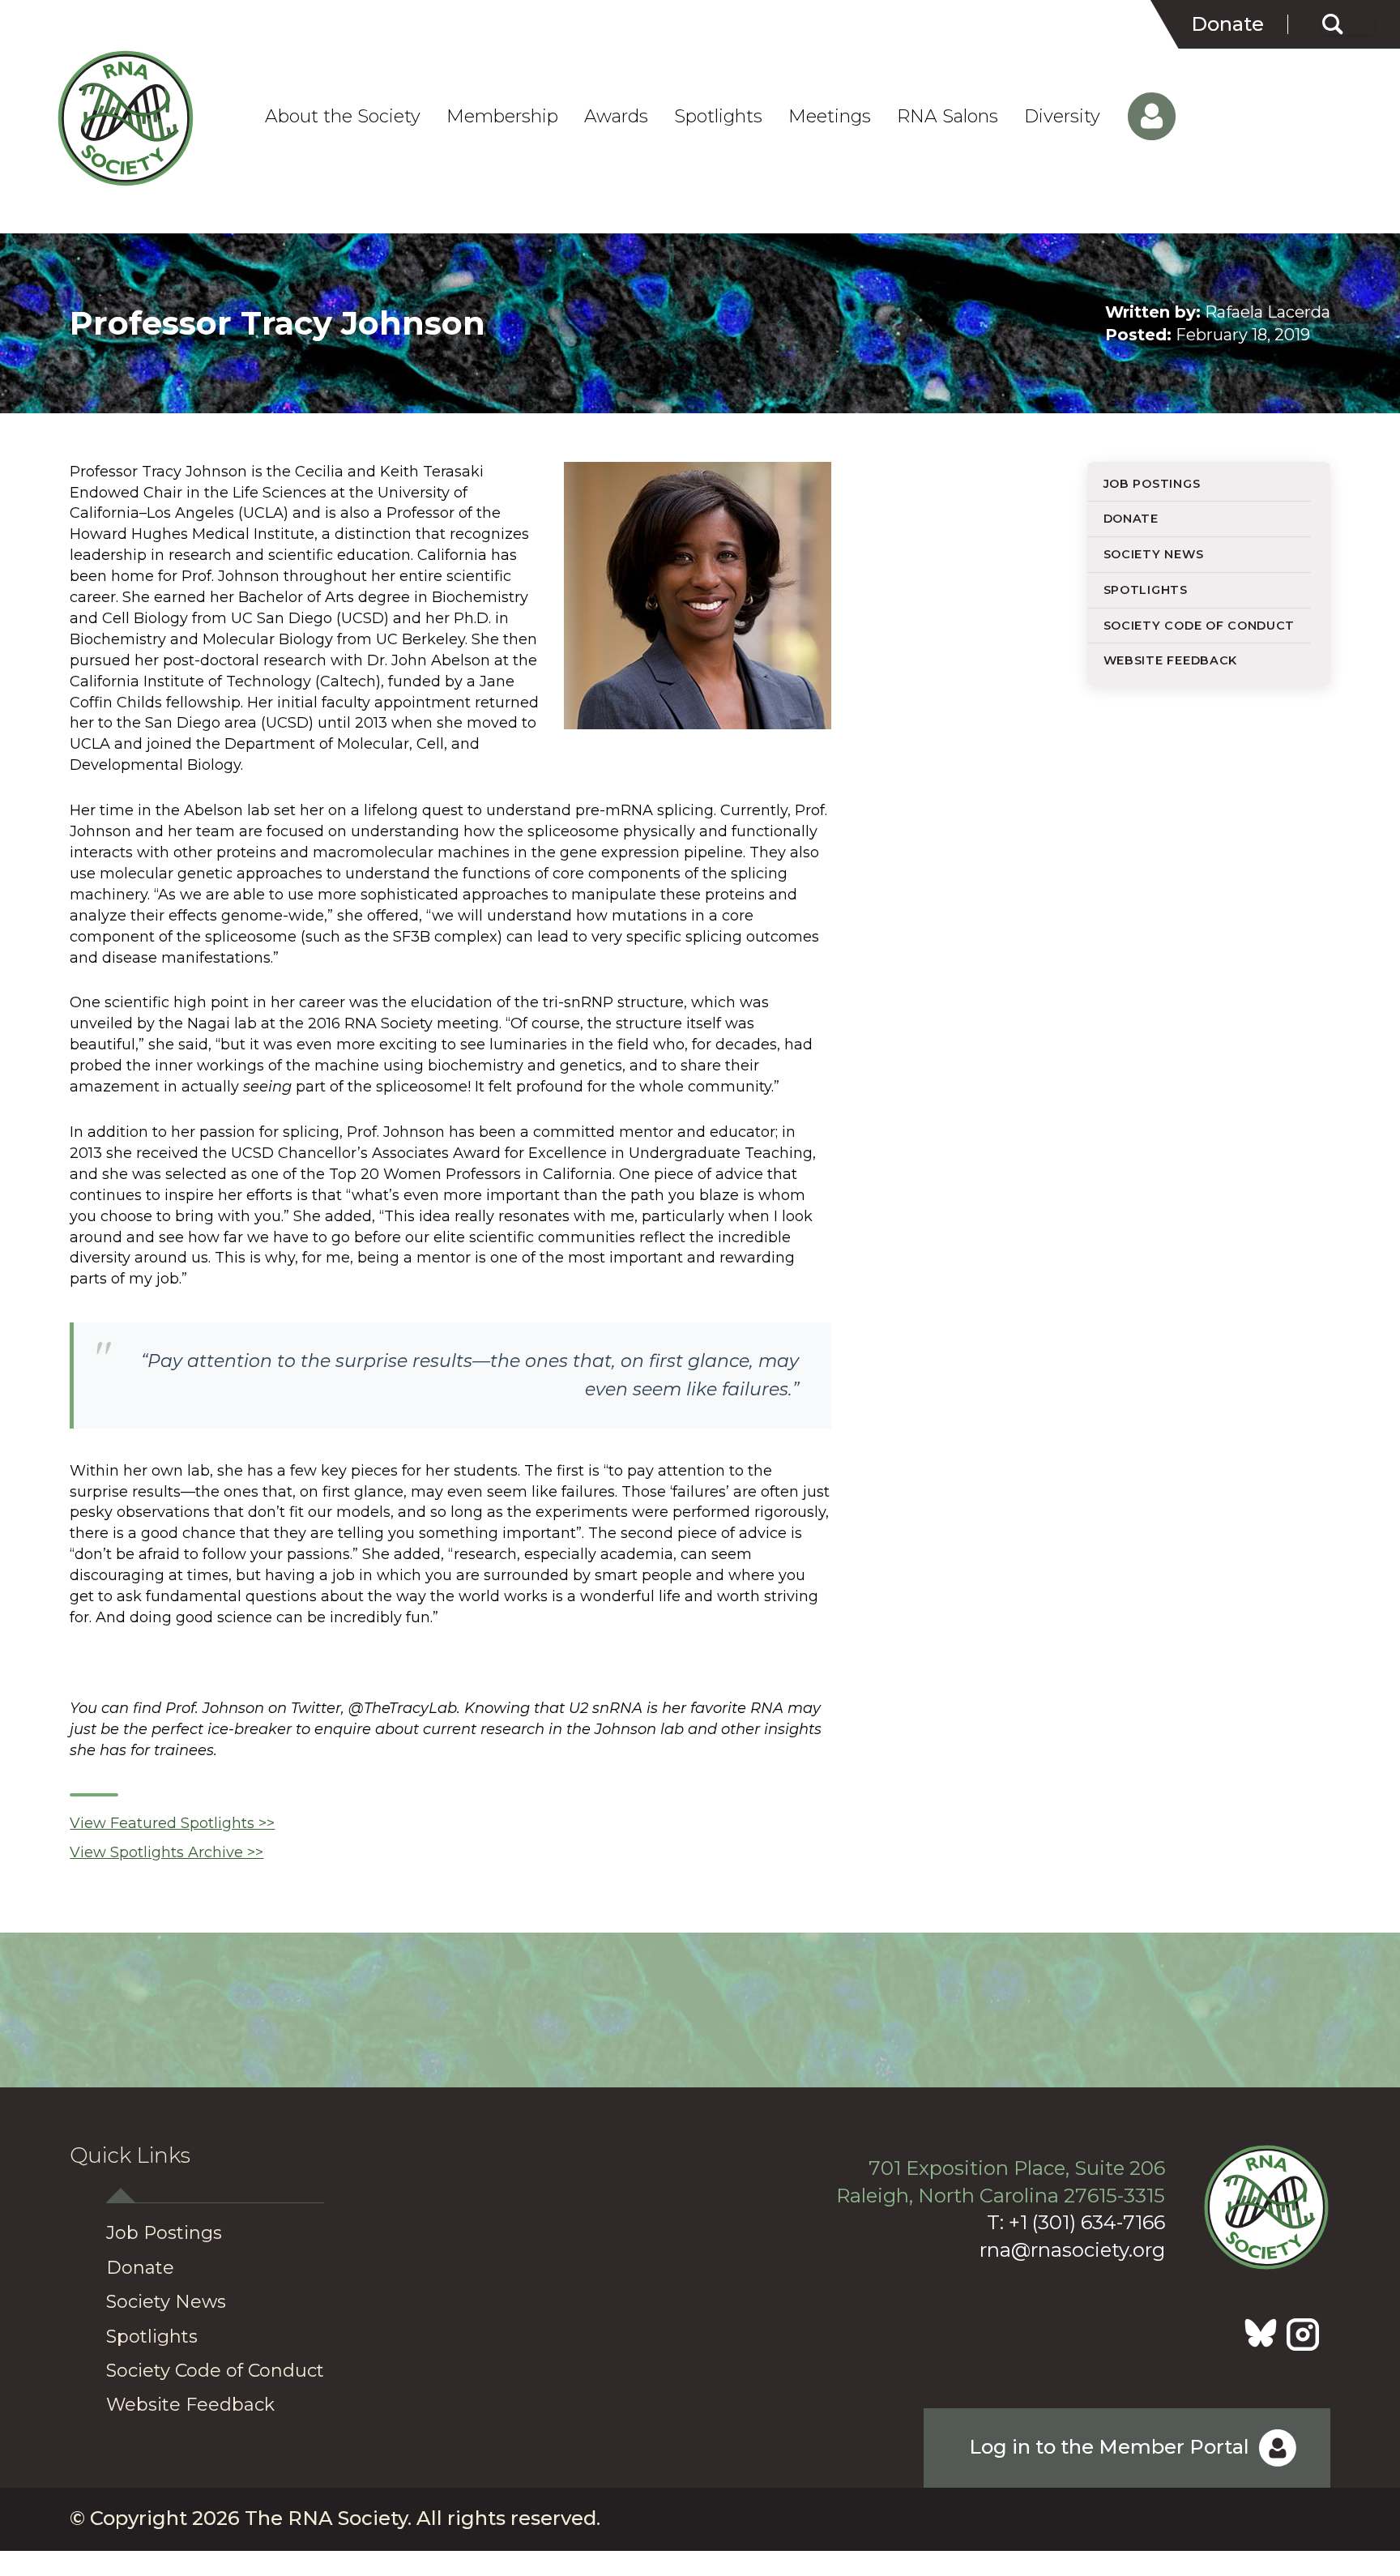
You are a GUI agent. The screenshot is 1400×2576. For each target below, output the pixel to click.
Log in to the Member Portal (1109, 2447)
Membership (502, 117)
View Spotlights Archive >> (166, 1852)
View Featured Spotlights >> (172, 1823)
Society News (1154, 554)
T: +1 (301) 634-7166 (1076, 2222)
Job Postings (1152, 484)
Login (1141, 117)
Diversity (1062, 117)
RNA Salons (948, 117)
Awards (616, 117)
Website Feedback (1171, 660)
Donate (1227, 24)
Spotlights (718, 117)
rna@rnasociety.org (1072, 2250)
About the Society (343, 117)
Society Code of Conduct (1199, 626)
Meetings (830, 117)
